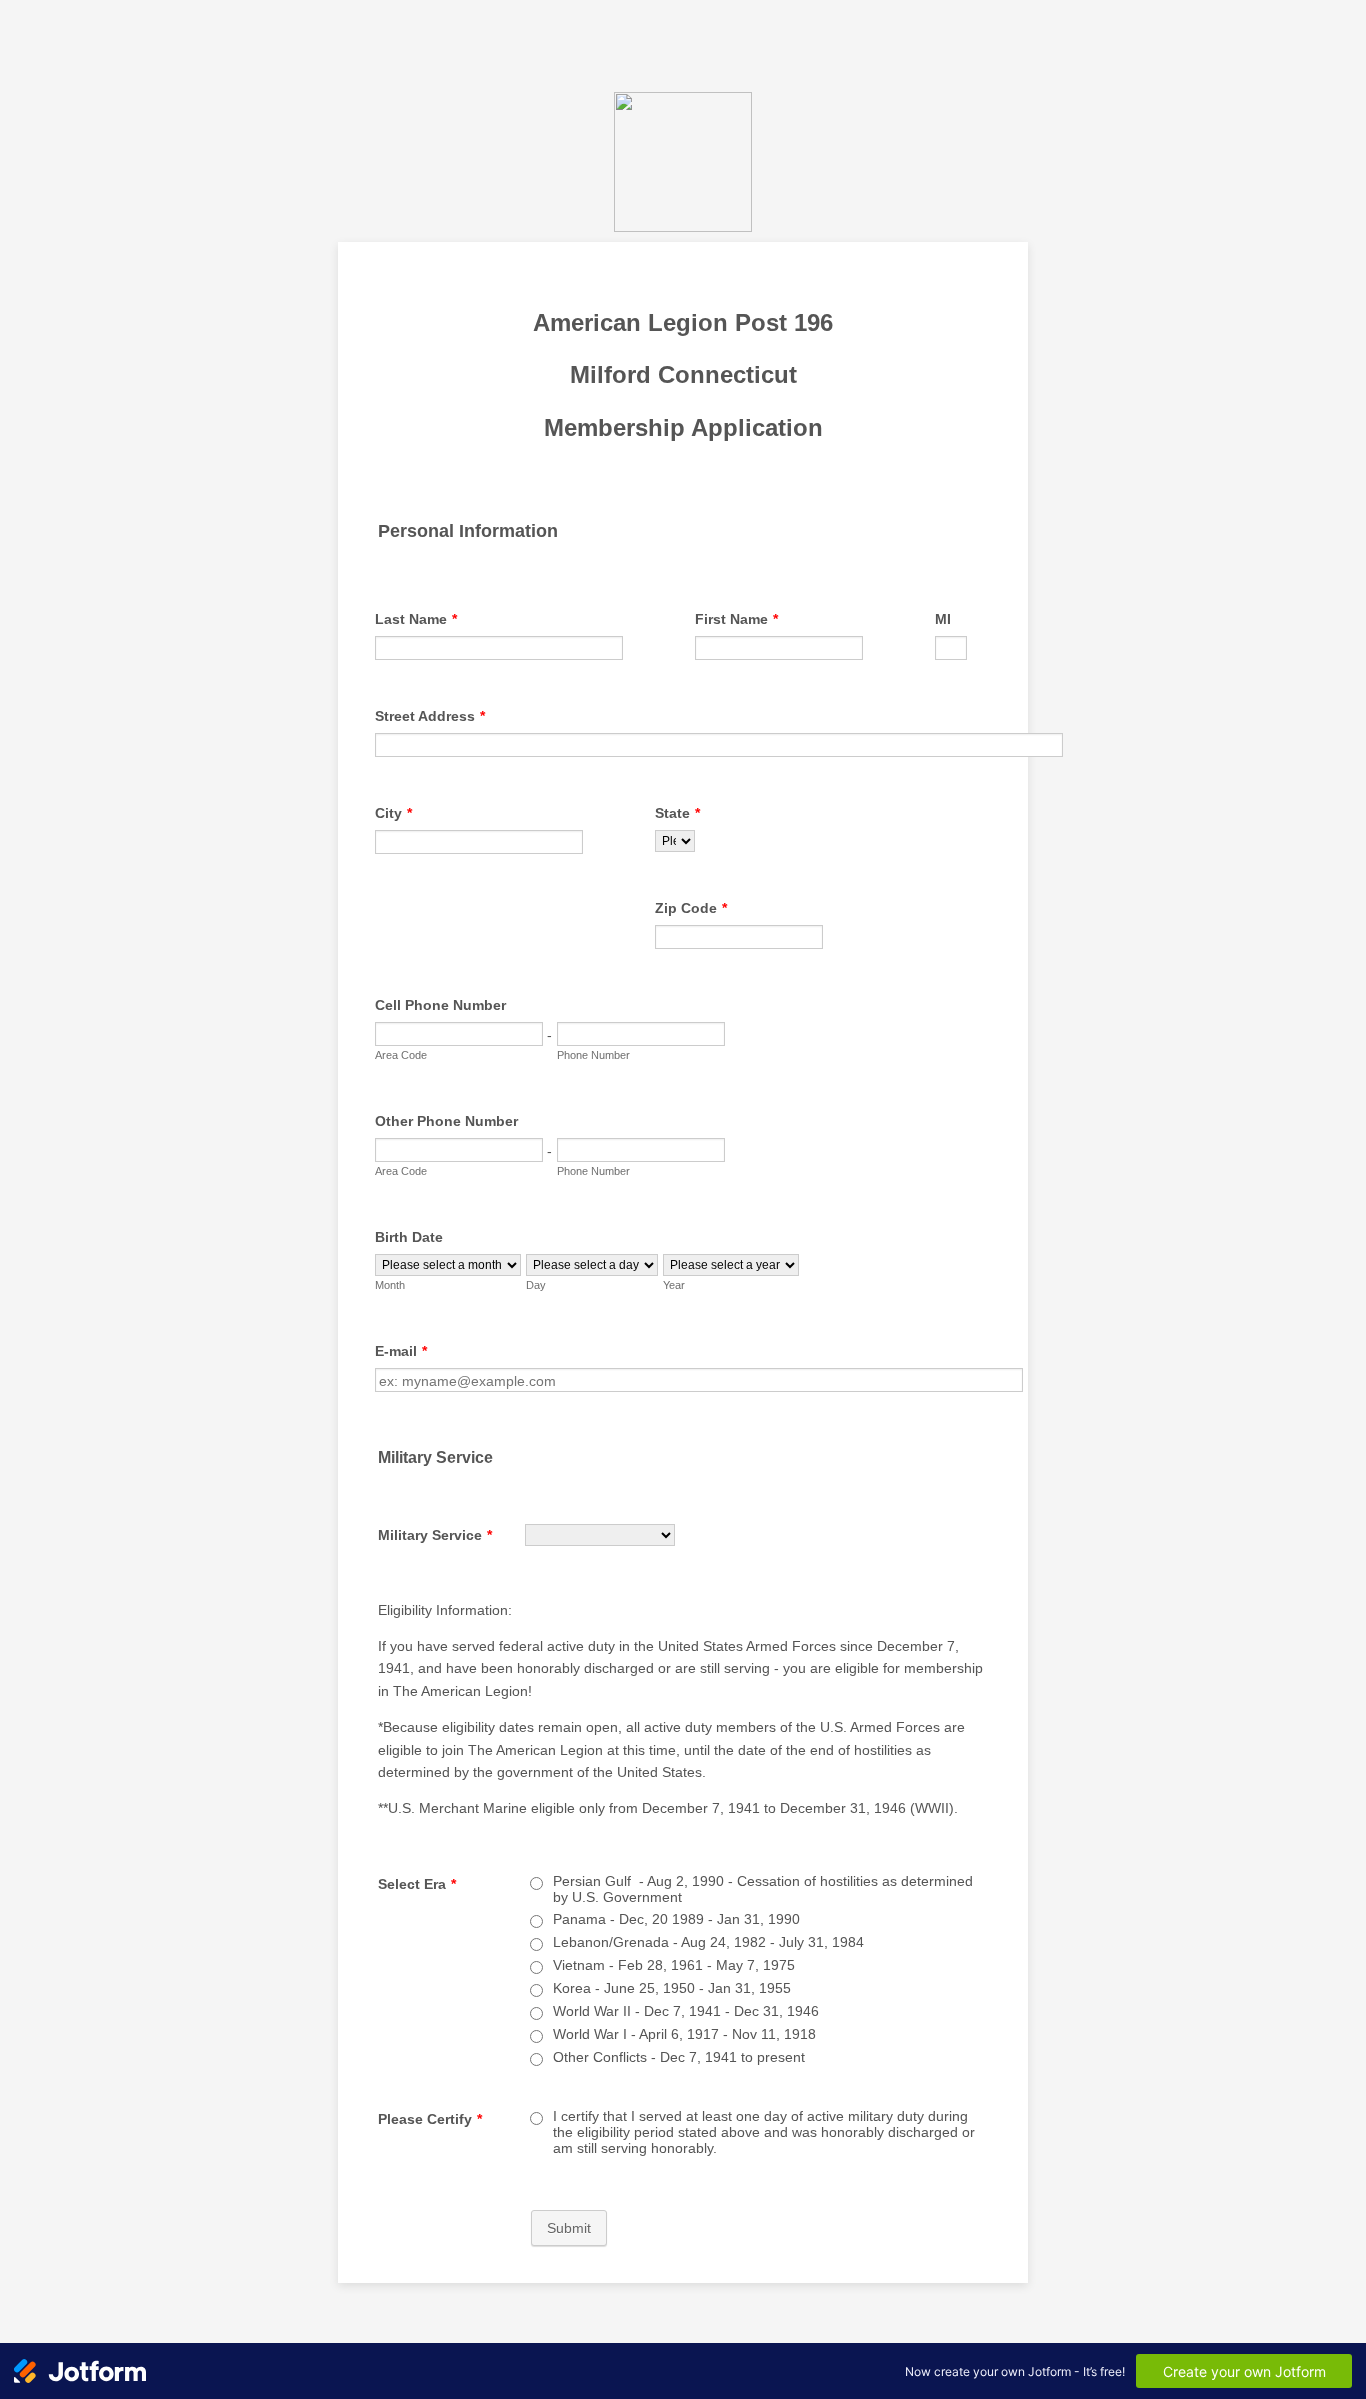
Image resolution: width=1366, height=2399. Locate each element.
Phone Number (593, 1055)
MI (943, 619)
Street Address (430, 716)
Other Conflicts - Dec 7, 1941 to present (679, 2057)
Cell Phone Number (440, 1005)
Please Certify (430, 2119)
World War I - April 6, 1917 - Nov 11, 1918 (684, 2034)
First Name (736, 619)
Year (674, 1285)
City (393, 813)
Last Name (416, 619)
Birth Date (409, 1237)
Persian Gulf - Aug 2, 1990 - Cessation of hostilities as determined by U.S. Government (763, 1889)
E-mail (401, 1351)
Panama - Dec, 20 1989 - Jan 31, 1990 (676, 1919)
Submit (569, 2228)
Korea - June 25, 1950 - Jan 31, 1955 (672, 1988)
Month (390, 1285)
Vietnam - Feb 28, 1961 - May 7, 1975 (674, 1965)
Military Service (435, 1535)
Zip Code (691, 908)
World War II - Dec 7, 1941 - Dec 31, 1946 (686, 2011)
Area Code (401, 1055)
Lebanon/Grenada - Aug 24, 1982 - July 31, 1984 (708, 1942)
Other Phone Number (446, 1121)
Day (536, 1285)
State (677, 813)
